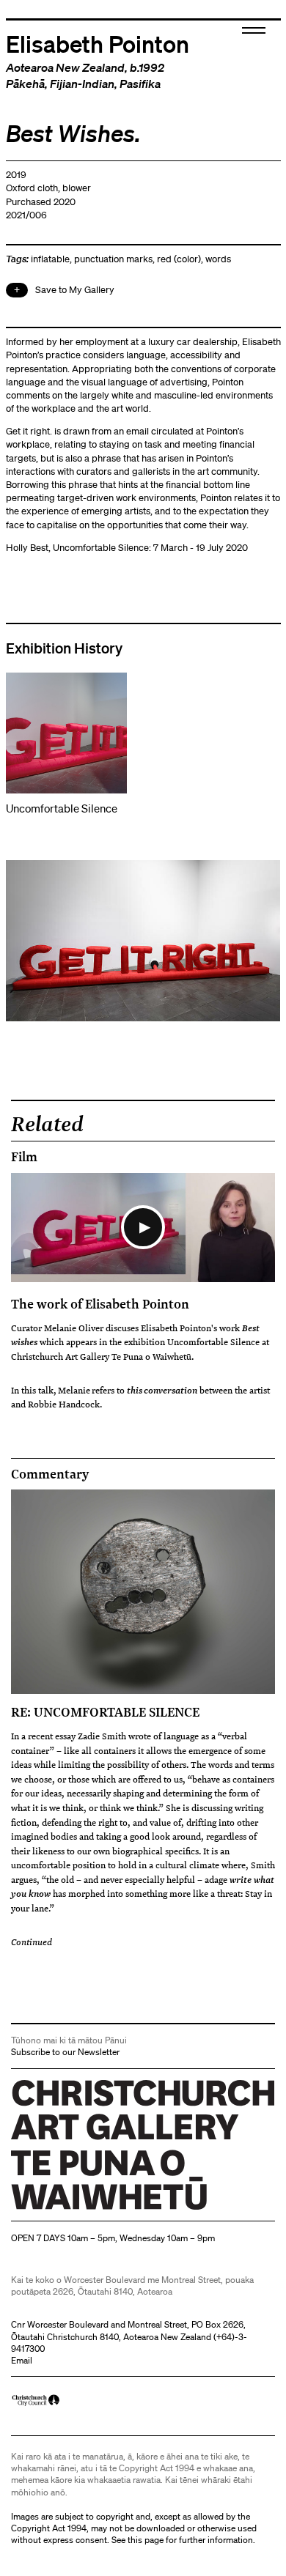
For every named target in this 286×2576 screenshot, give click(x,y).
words (218, 259)
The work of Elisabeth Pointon (100, 1303)
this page (146, 2540)
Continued (32, 1942)
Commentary (50, 1474)
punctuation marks (113, 259)
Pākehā (25, 84)
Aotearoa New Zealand (65, 67)
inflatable (50, 259)
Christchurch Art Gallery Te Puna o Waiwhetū (99, 2209)
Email (22, 2360)
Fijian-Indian (82, 84)
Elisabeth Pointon (98, 43)
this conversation (162, 1390)
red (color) (179, 259)
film (24, 1157)
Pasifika (140, 84)
